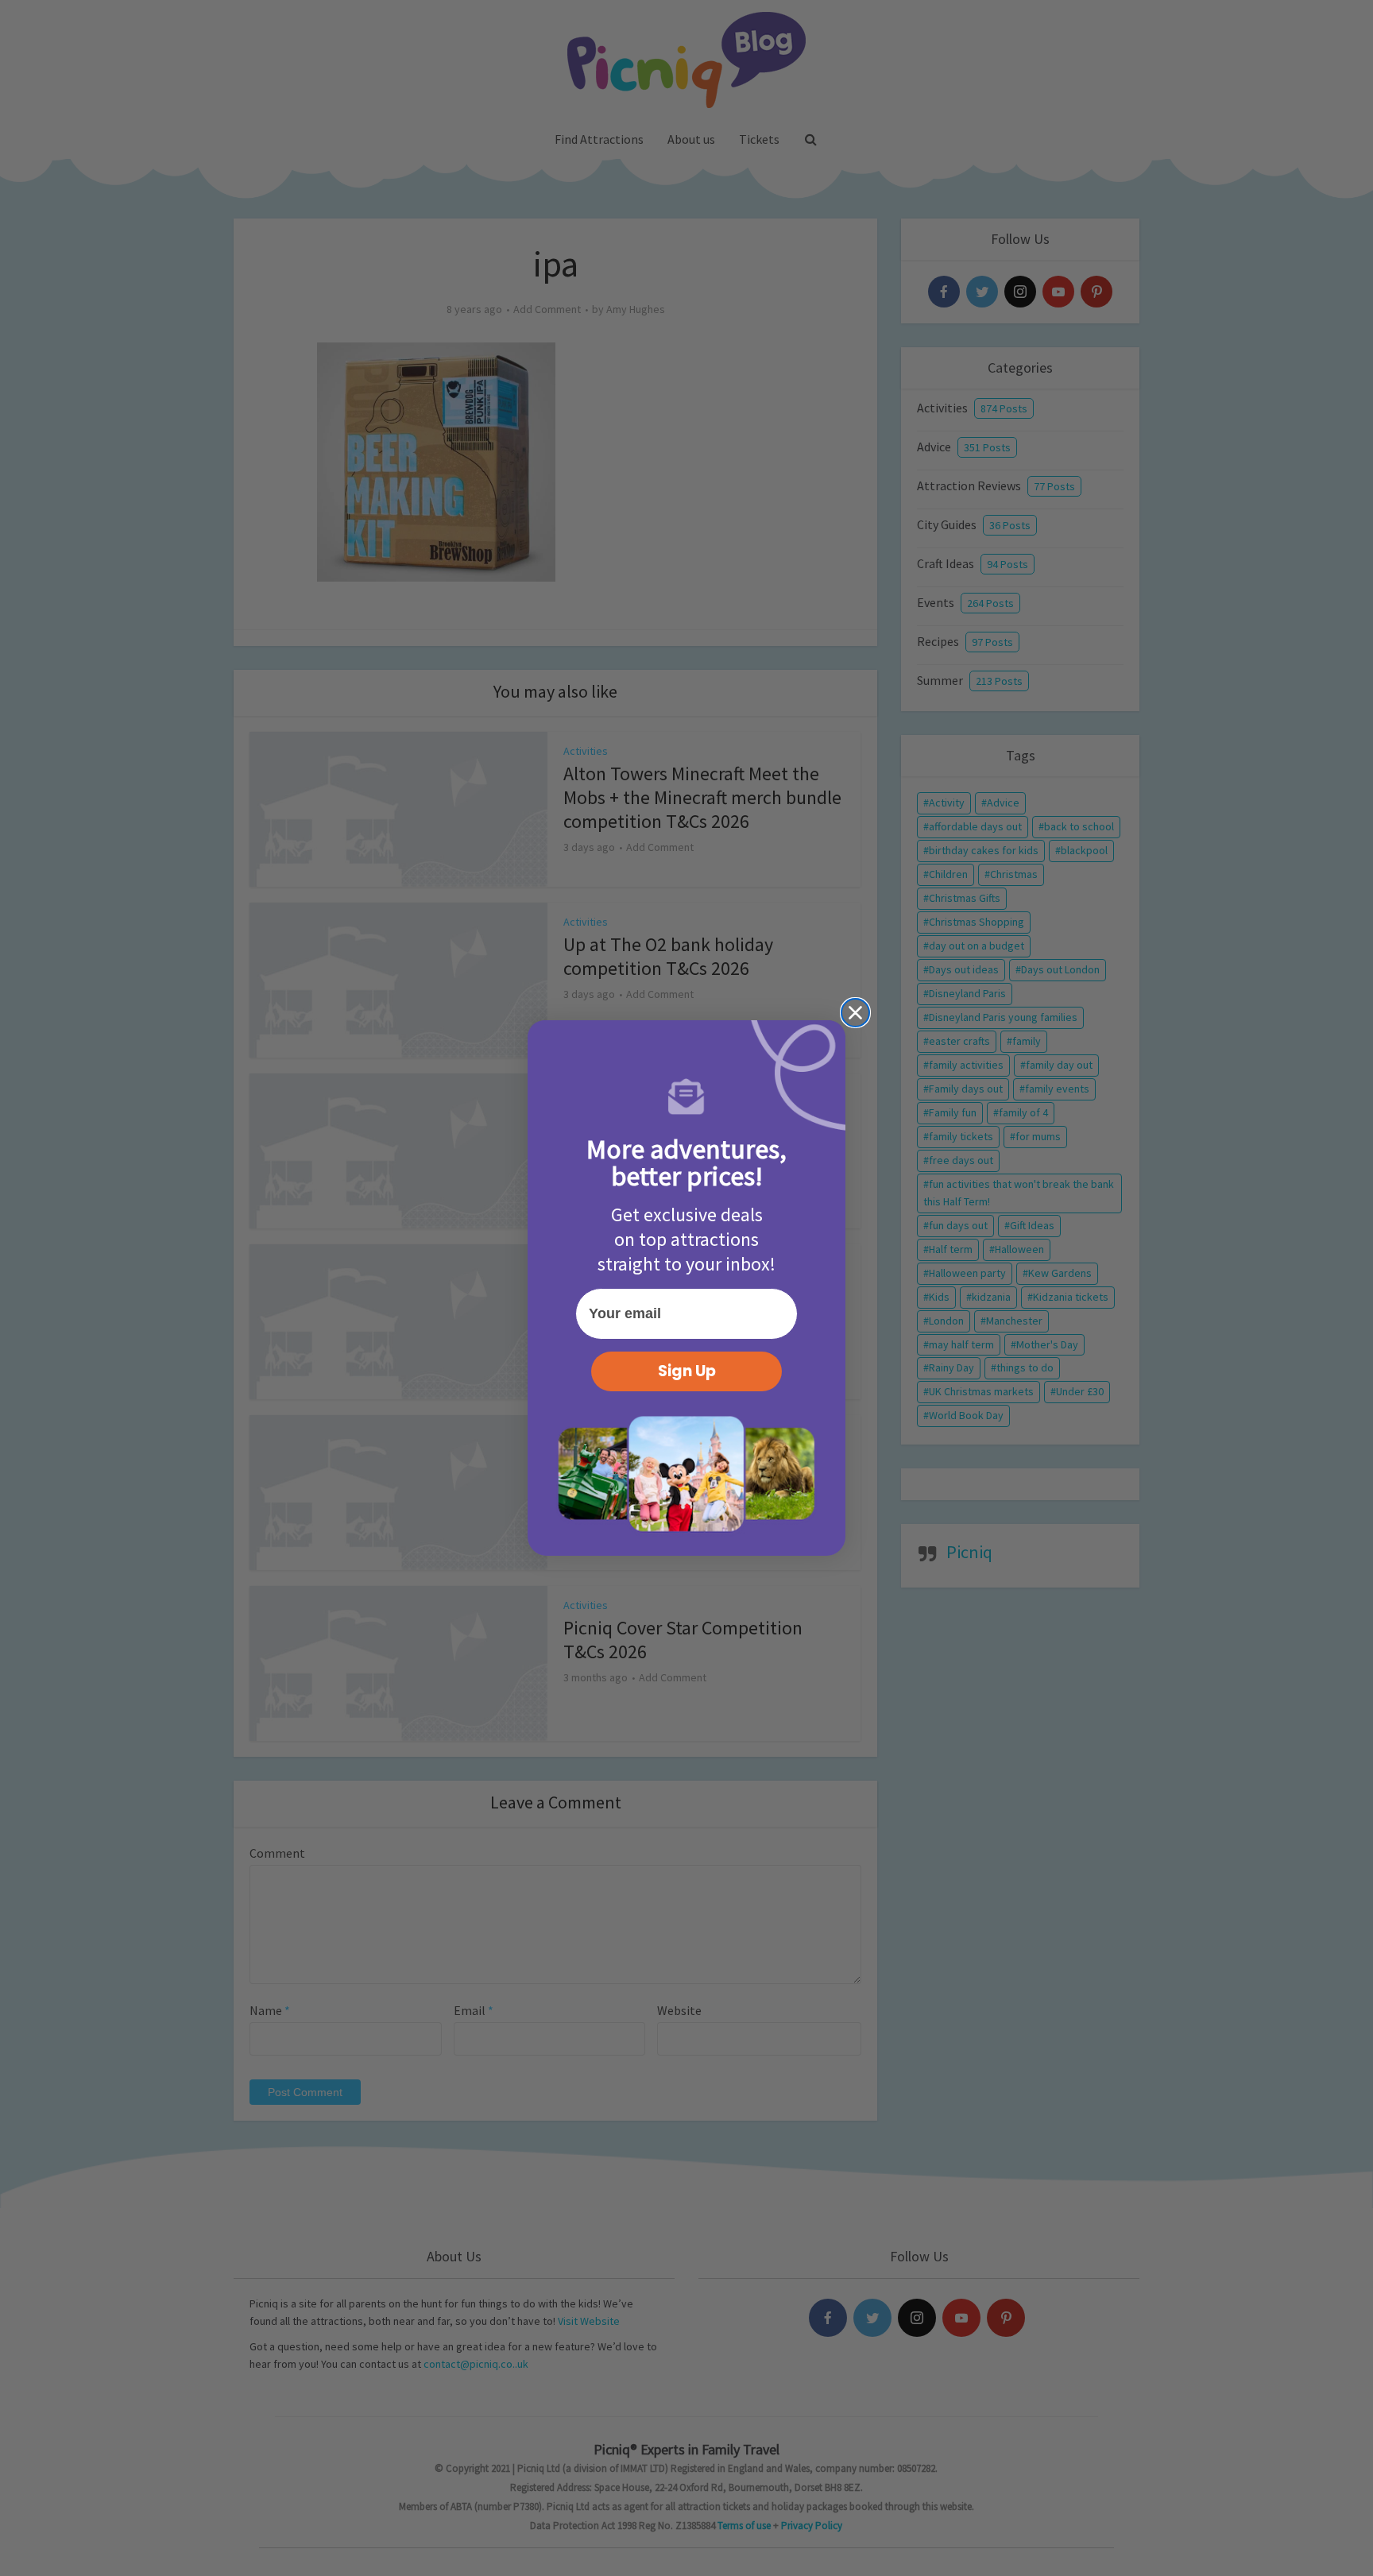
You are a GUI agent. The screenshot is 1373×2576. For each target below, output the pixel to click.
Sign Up (687, 1371)
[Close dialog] (855, 1013)
